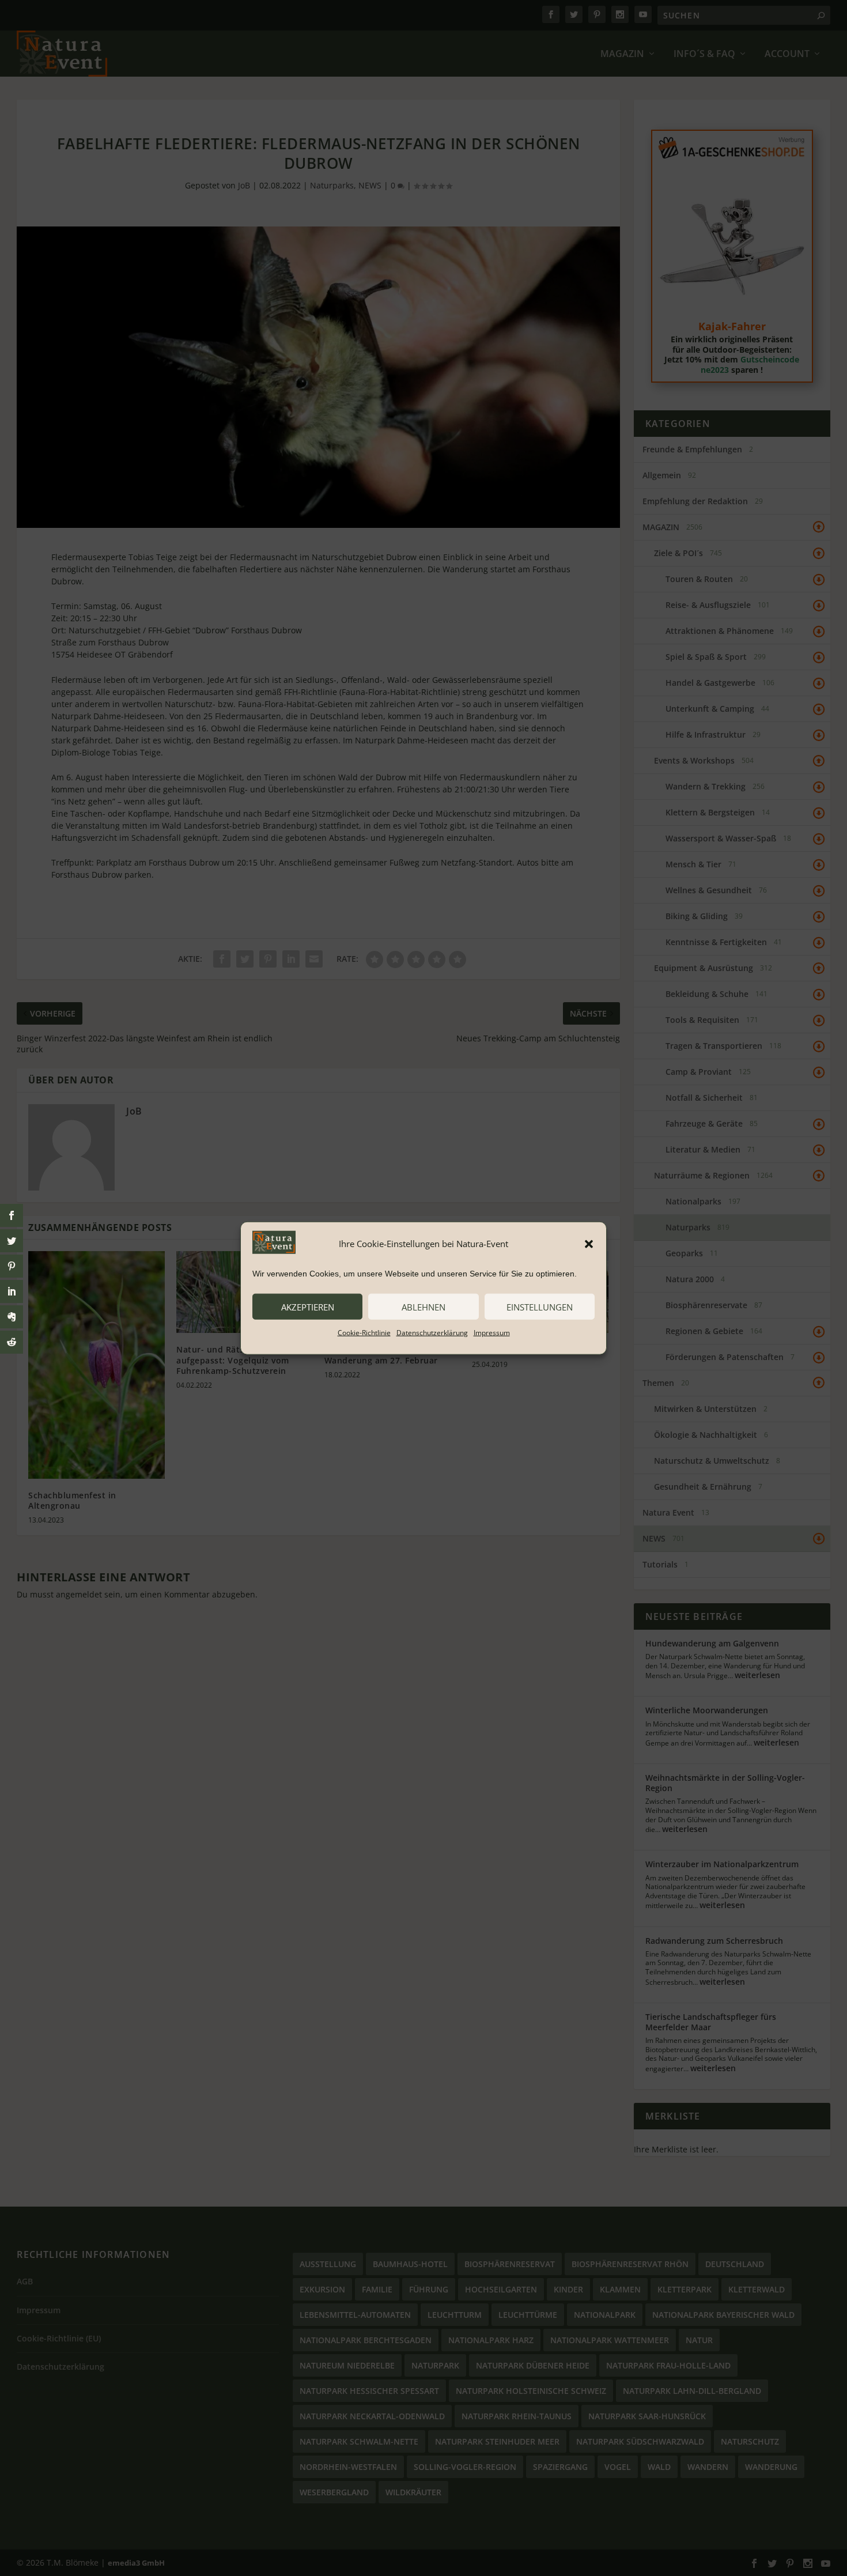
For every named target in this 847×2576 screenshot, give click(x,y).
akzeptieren (308, 1306)
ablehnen (423, 1306)
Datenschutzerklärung (432, 1333)
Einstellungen (540, 1306)
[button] (589, 1244)
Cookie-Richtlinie (364, 1333)
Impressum (492, 1333)
